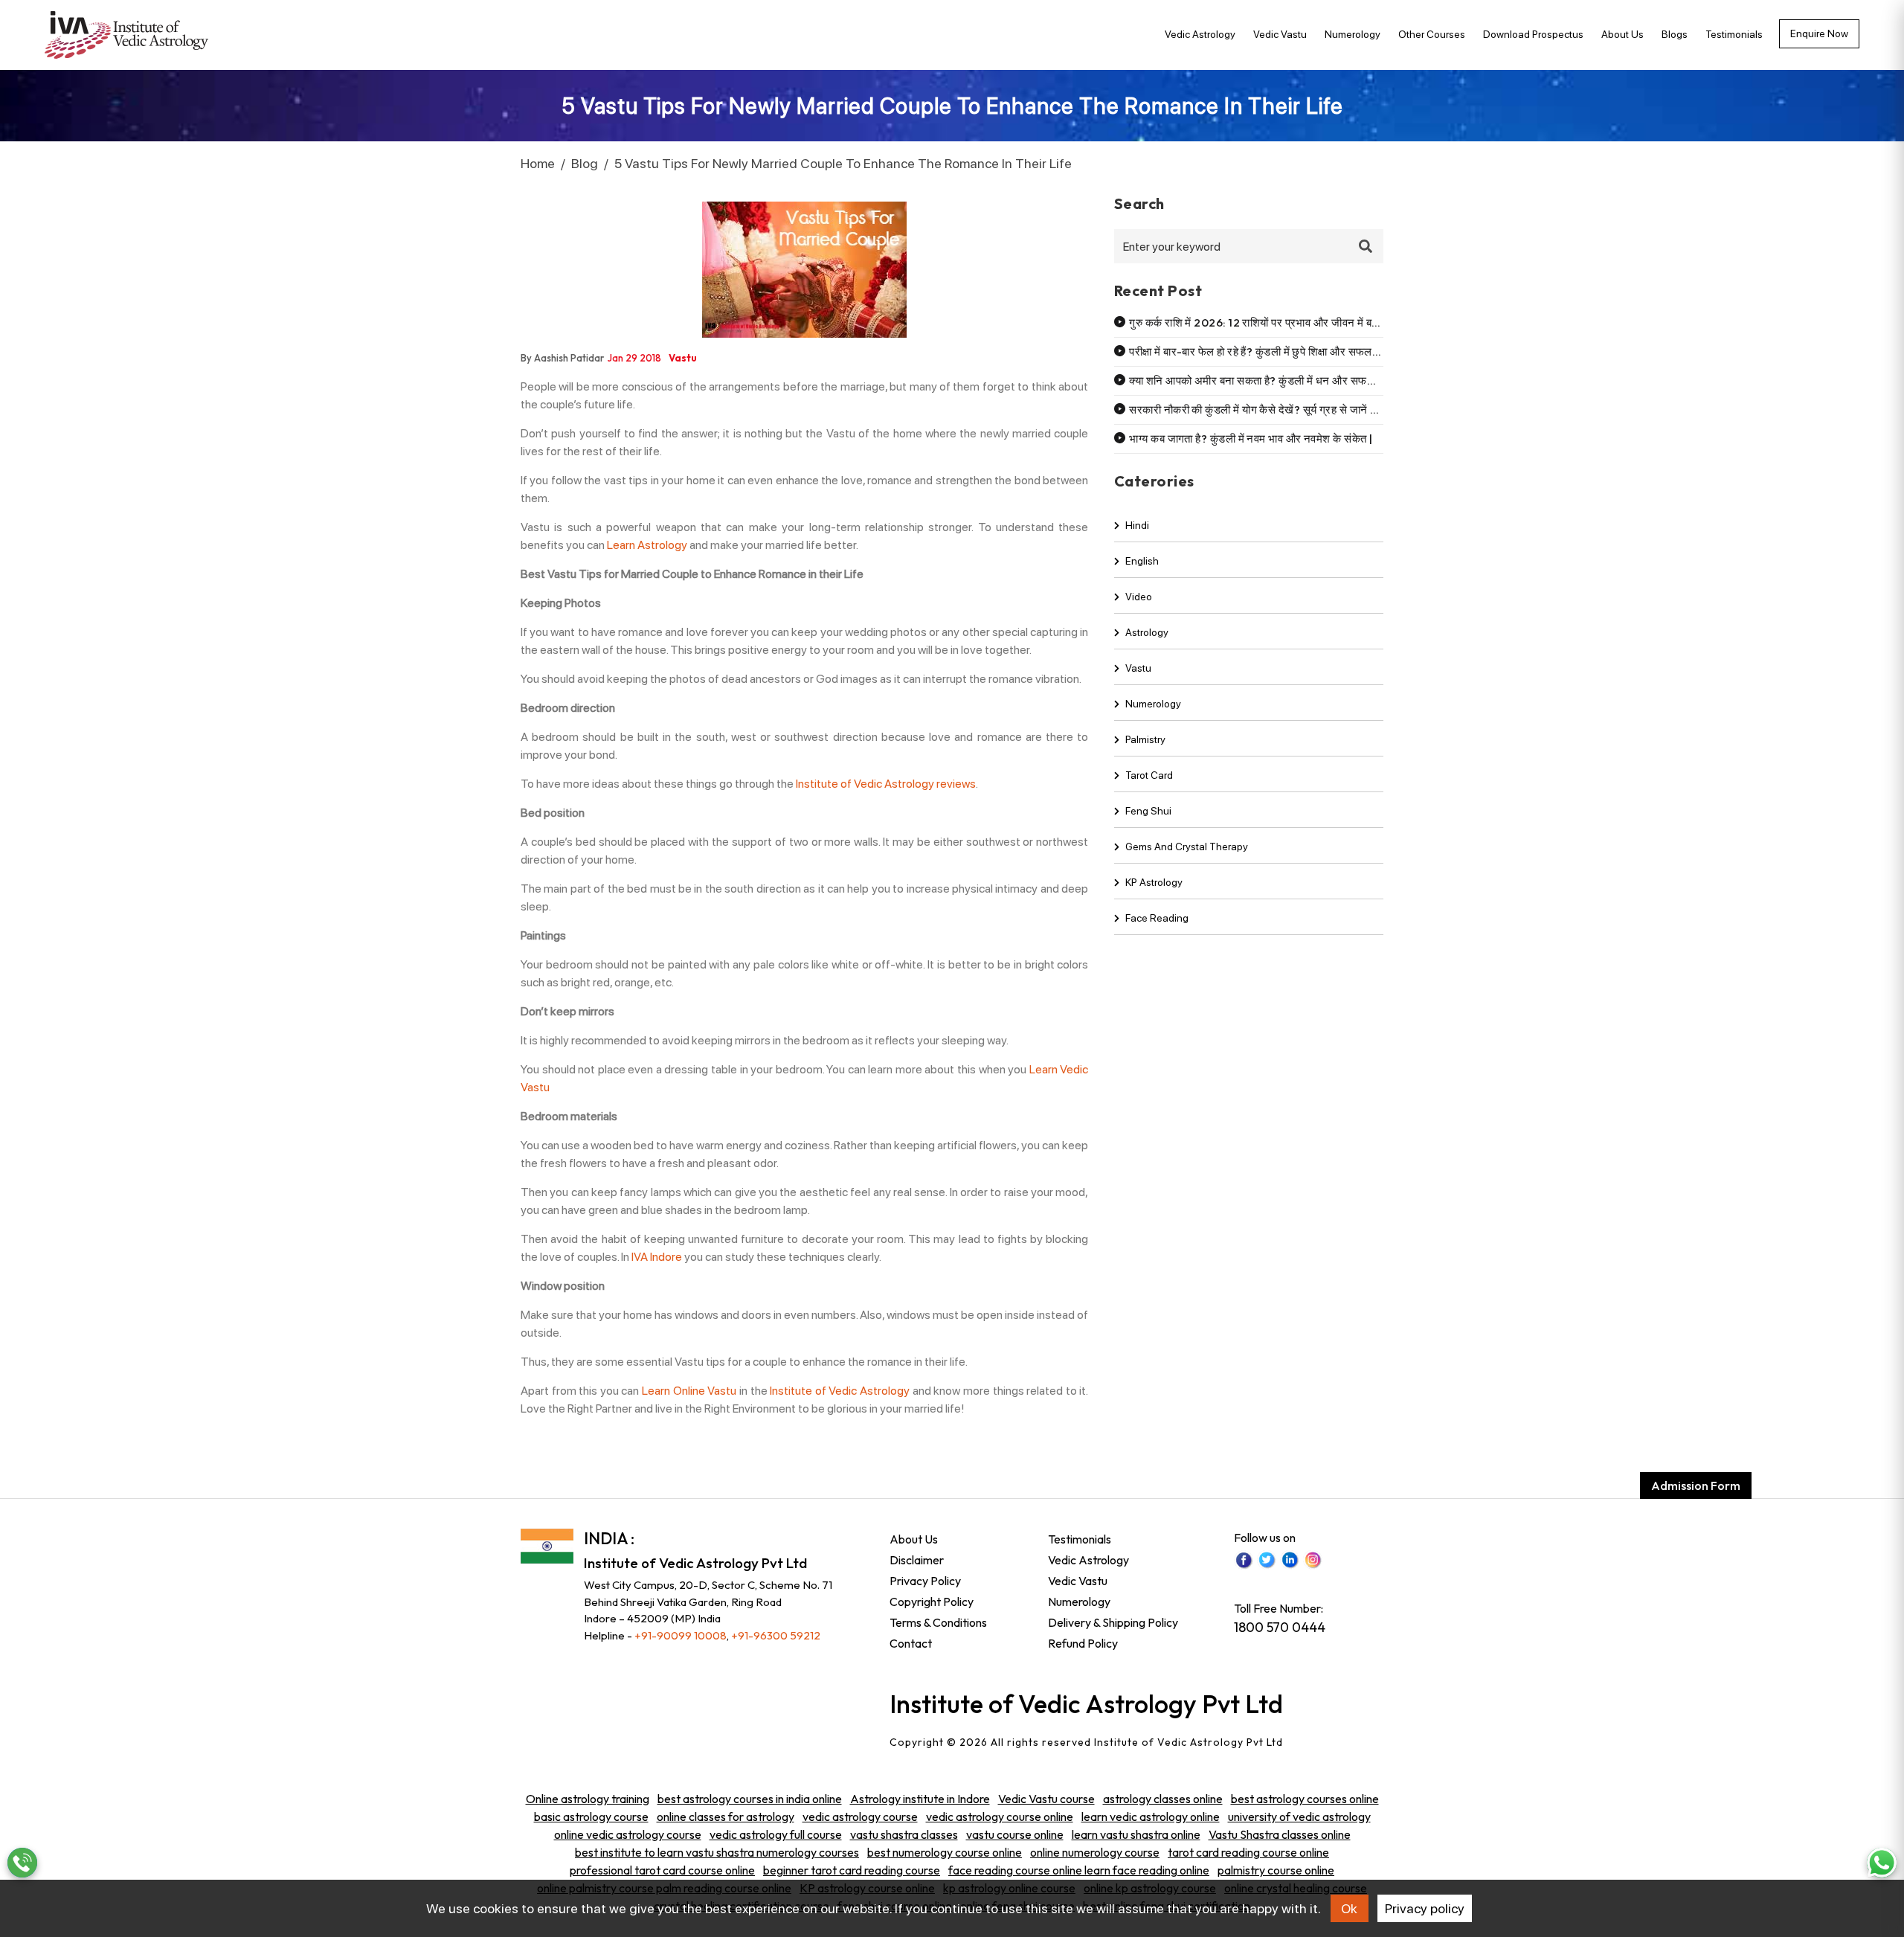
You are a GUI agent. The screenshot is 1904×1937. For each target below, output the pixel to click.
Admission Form (1696, 1485)
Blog (585, 163)
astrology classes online (1163, 1799)
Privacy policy (1425, 1908)
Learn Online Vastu (689, 1391)
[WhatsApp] (1882, 1863)
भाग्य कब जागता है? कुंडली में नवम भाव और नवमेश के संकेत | (1251, 439)
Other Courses (1432, 34)
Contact (911, 1643)
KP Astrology (1154, 882)
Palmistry (1145, 739)
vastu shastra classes (904, 1834)
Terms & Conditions (938, 1622)
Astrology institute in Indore (920, 1799)
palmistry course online (1276, 1870)
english (1142, 561)
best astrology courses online (1305, 1799)
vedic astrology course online (1000, 1816)
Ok (1349, 1908)
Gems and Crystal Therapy (1187, 847)
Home (538, 163)
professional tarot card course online (662, 1870)
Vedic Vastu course (1046, 1799)
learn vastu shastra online (1136, 1834)
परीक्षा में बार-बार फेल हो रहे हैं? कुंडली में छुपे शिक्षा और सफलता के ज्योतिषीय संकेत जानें (1303, 351)
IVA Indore (657, 1257)
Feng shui (1148, 811)
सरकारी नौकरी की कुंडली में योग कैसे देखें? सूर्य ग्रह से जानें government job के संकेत (1314, 409)
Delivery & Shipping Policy (1113, 1622)
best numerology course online (945, 1852)
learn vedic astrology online (1151, 1816)
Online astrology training (588, 1799)
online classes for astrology (726, 1816)
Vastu (1138, 668)
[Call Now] (22, 1863)
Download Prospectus (1533, 34)
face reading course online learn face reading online (1079, 1870)
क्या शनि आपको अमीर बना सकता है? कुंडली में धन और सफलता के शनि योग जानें (1290, 380)
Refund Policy (1083, 1643)
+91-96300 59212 (776, 1635)
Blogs (1675, 34)
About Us (1622, 34)
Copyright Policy (932, 1602)
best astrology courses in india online (750, 1799)
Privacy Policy (925, 1581)
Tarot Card (1149, 775)
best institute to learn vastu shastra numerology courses (717, 1852)
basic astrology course (591, 1816)
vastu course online (1015, 1834)
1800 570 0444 (1280, 1627)
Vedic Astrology (1200, 34)
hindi (1137, 525)
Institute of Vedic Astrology (840, 1391)
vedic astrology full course (776, 1834)
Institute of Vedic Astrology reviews (886, 784)
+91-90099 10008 (681, 1635)
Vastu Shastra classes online (1280, 1834)
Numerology (1353, 34)
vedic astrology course (860, 1816)
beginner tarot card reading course (852, 1870)
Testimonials (1734, 34)
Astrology (1147, 632)
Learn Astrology (647, 545)
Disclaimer (917, 1560)
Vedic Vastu (1280, 34)
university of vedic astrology (1299, 1816)
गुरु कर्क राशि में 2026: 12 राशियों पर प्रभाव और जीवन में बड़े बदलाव (1269, 322)
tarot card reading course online (1248, 1852)
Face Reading (1157, 918)
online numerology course (1095, 1852)
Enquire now (1819, 33)
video (1139, 597)
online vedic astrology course (628, 1834)
